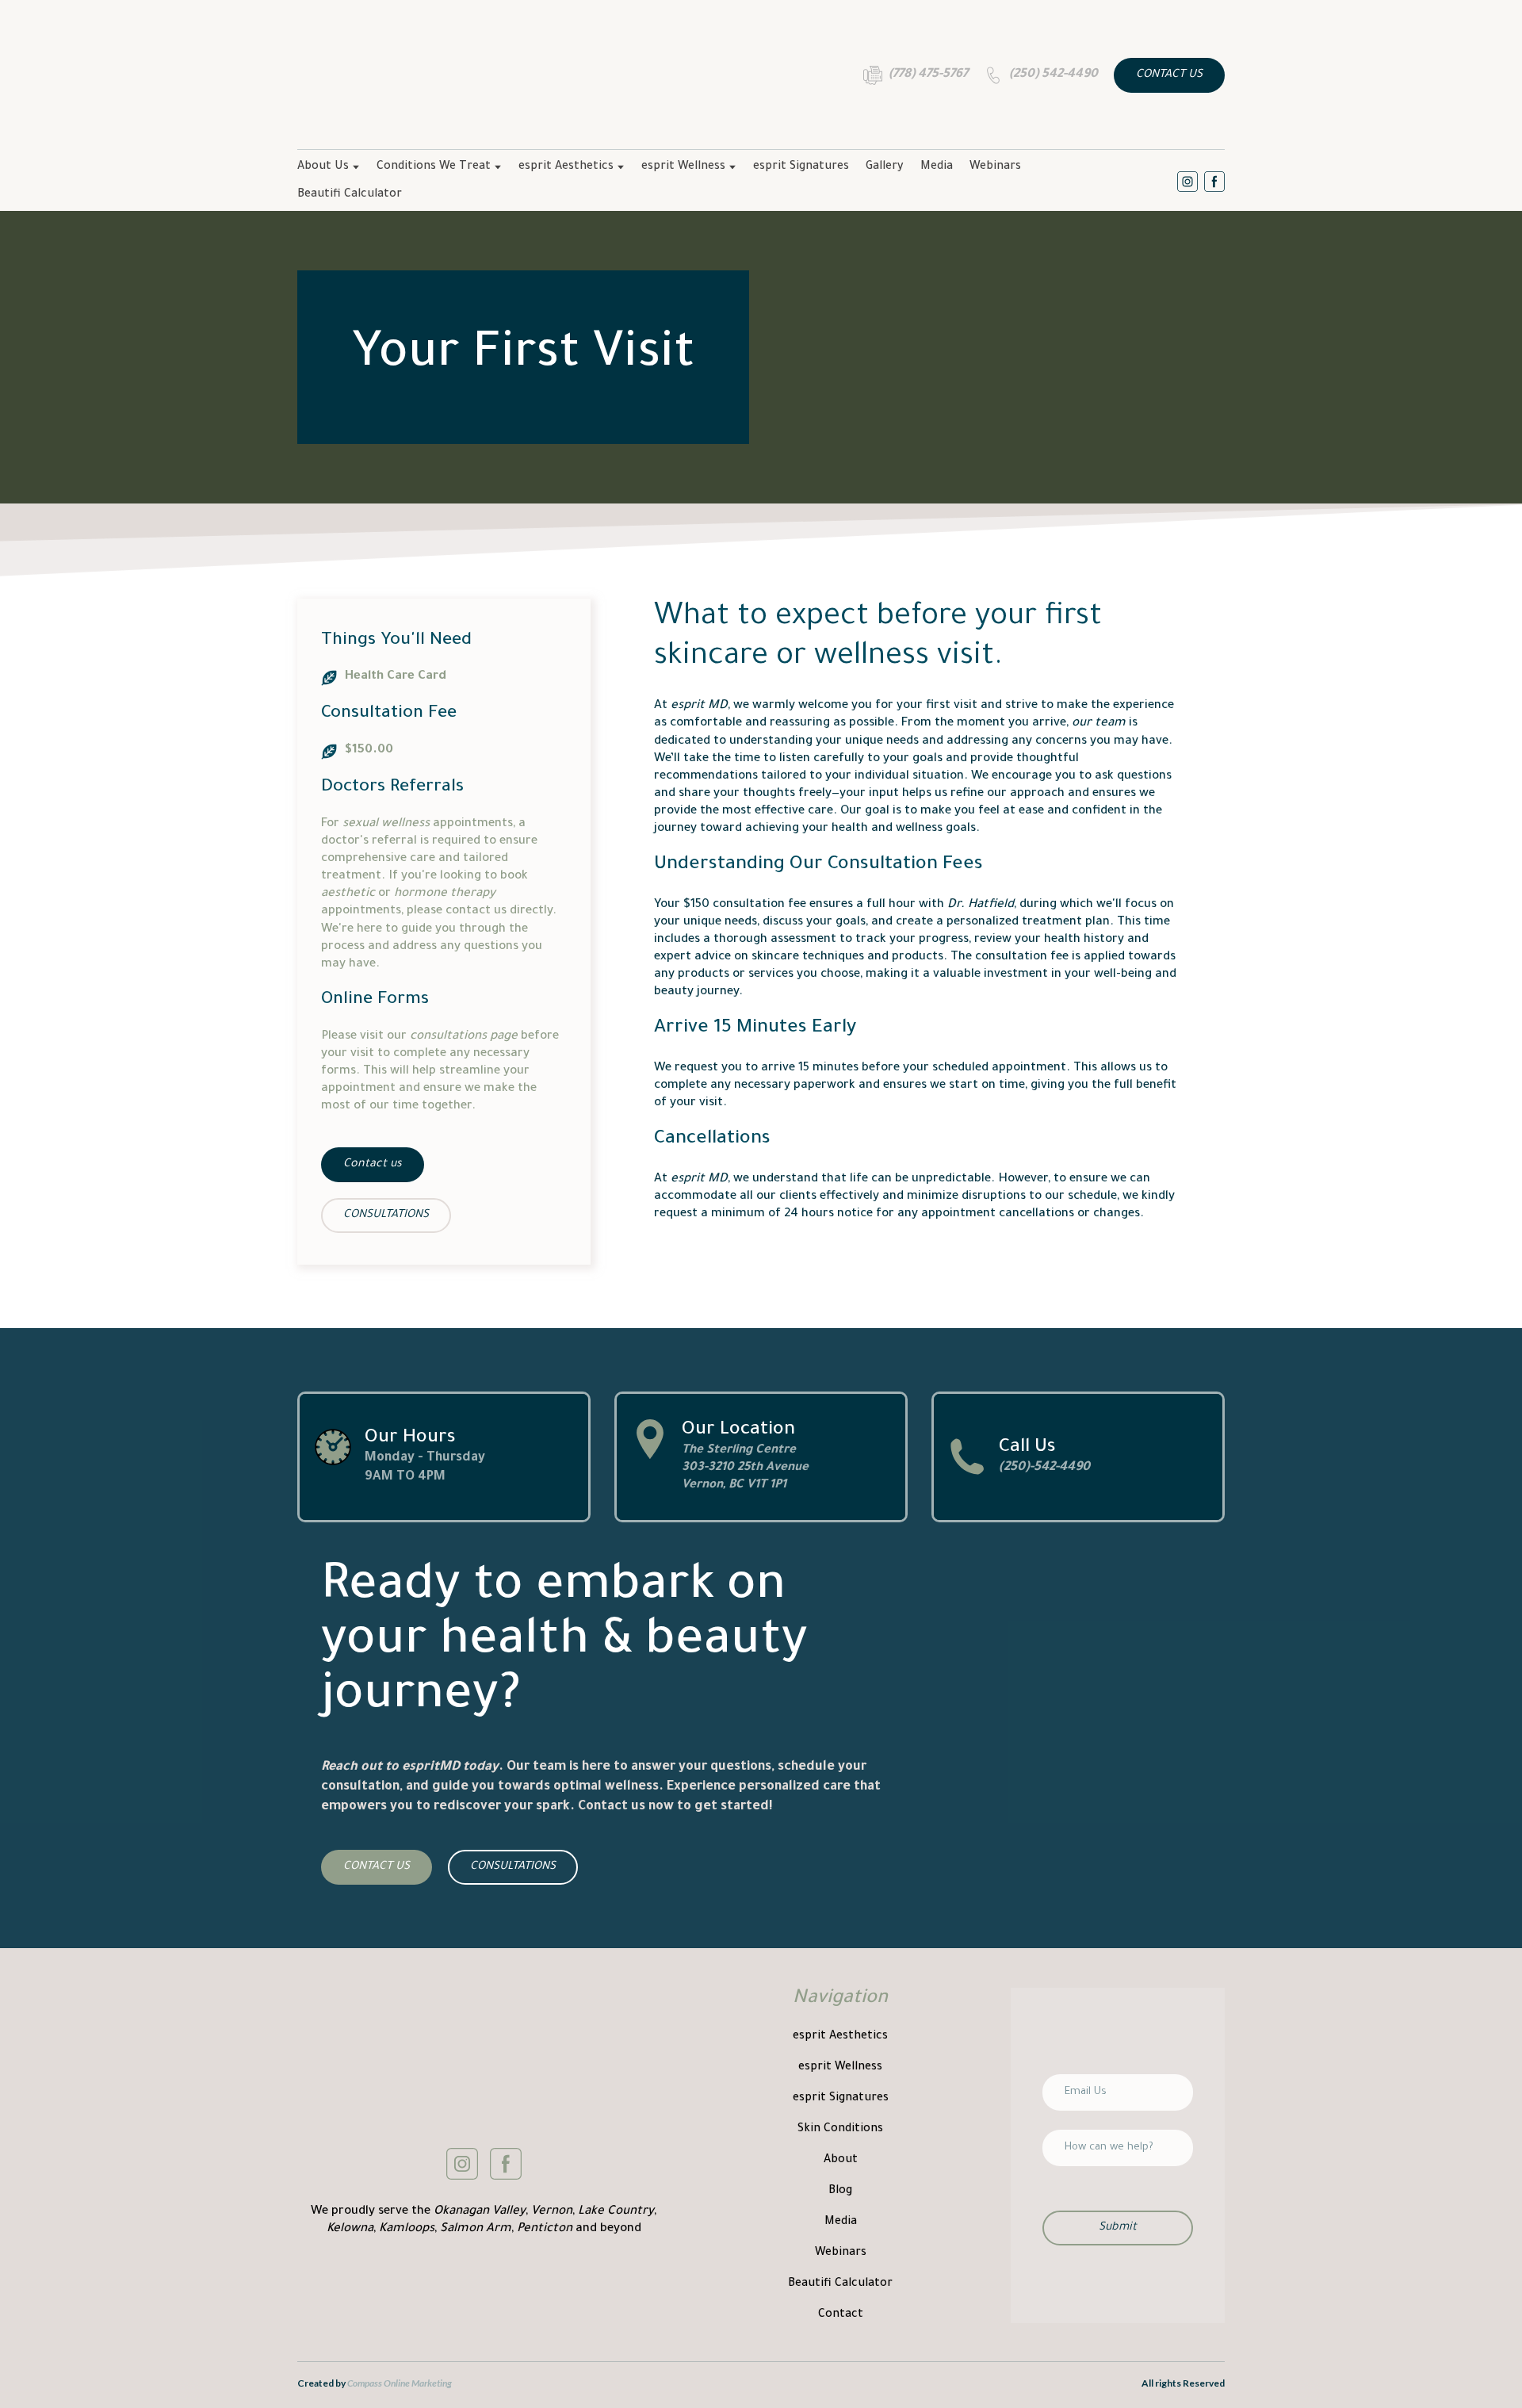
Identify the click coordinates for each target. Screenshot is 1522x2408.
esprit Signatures (801, 167)
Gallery (885, 167)
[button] (916, 75)
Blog (840, 2192)
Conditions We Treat (434, 167)
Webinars (995, 167)
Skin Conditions (840, 2130)
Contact (841, 2315)
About (841, 2161)
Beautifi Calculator (350, 195)
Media (937, 167)
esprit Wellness (683, 167)
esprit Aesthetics (566, 167)
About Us (323, 167)
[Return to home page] (430, 75)
